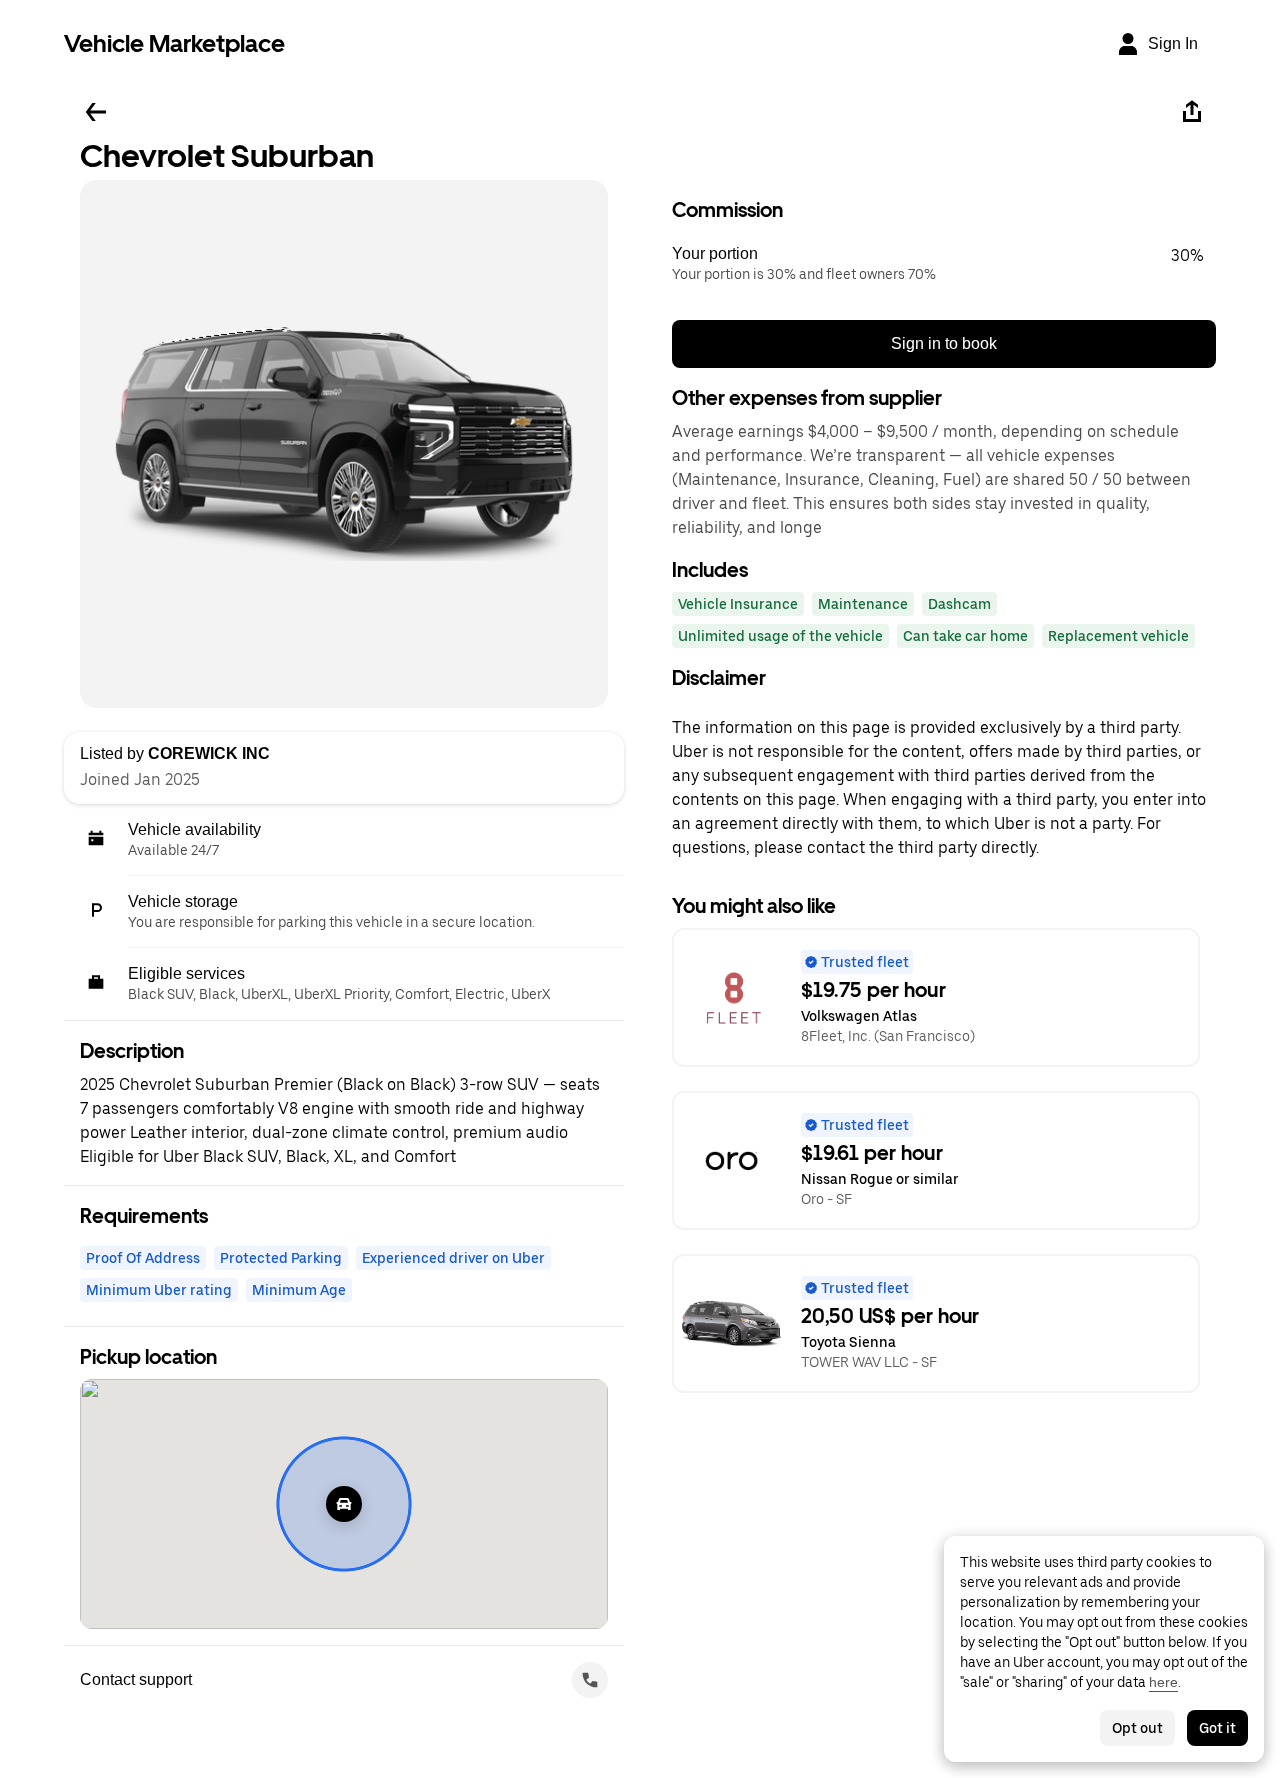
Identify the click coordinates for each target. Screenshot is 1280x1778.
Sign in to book (944, 343)
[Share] (1192, 112)
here (1163, 1682)
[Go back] (96, 112)
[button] (944, 264)
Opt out (1137, 1728)
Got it (1217, 1728)
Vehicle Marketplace (174, 43)
